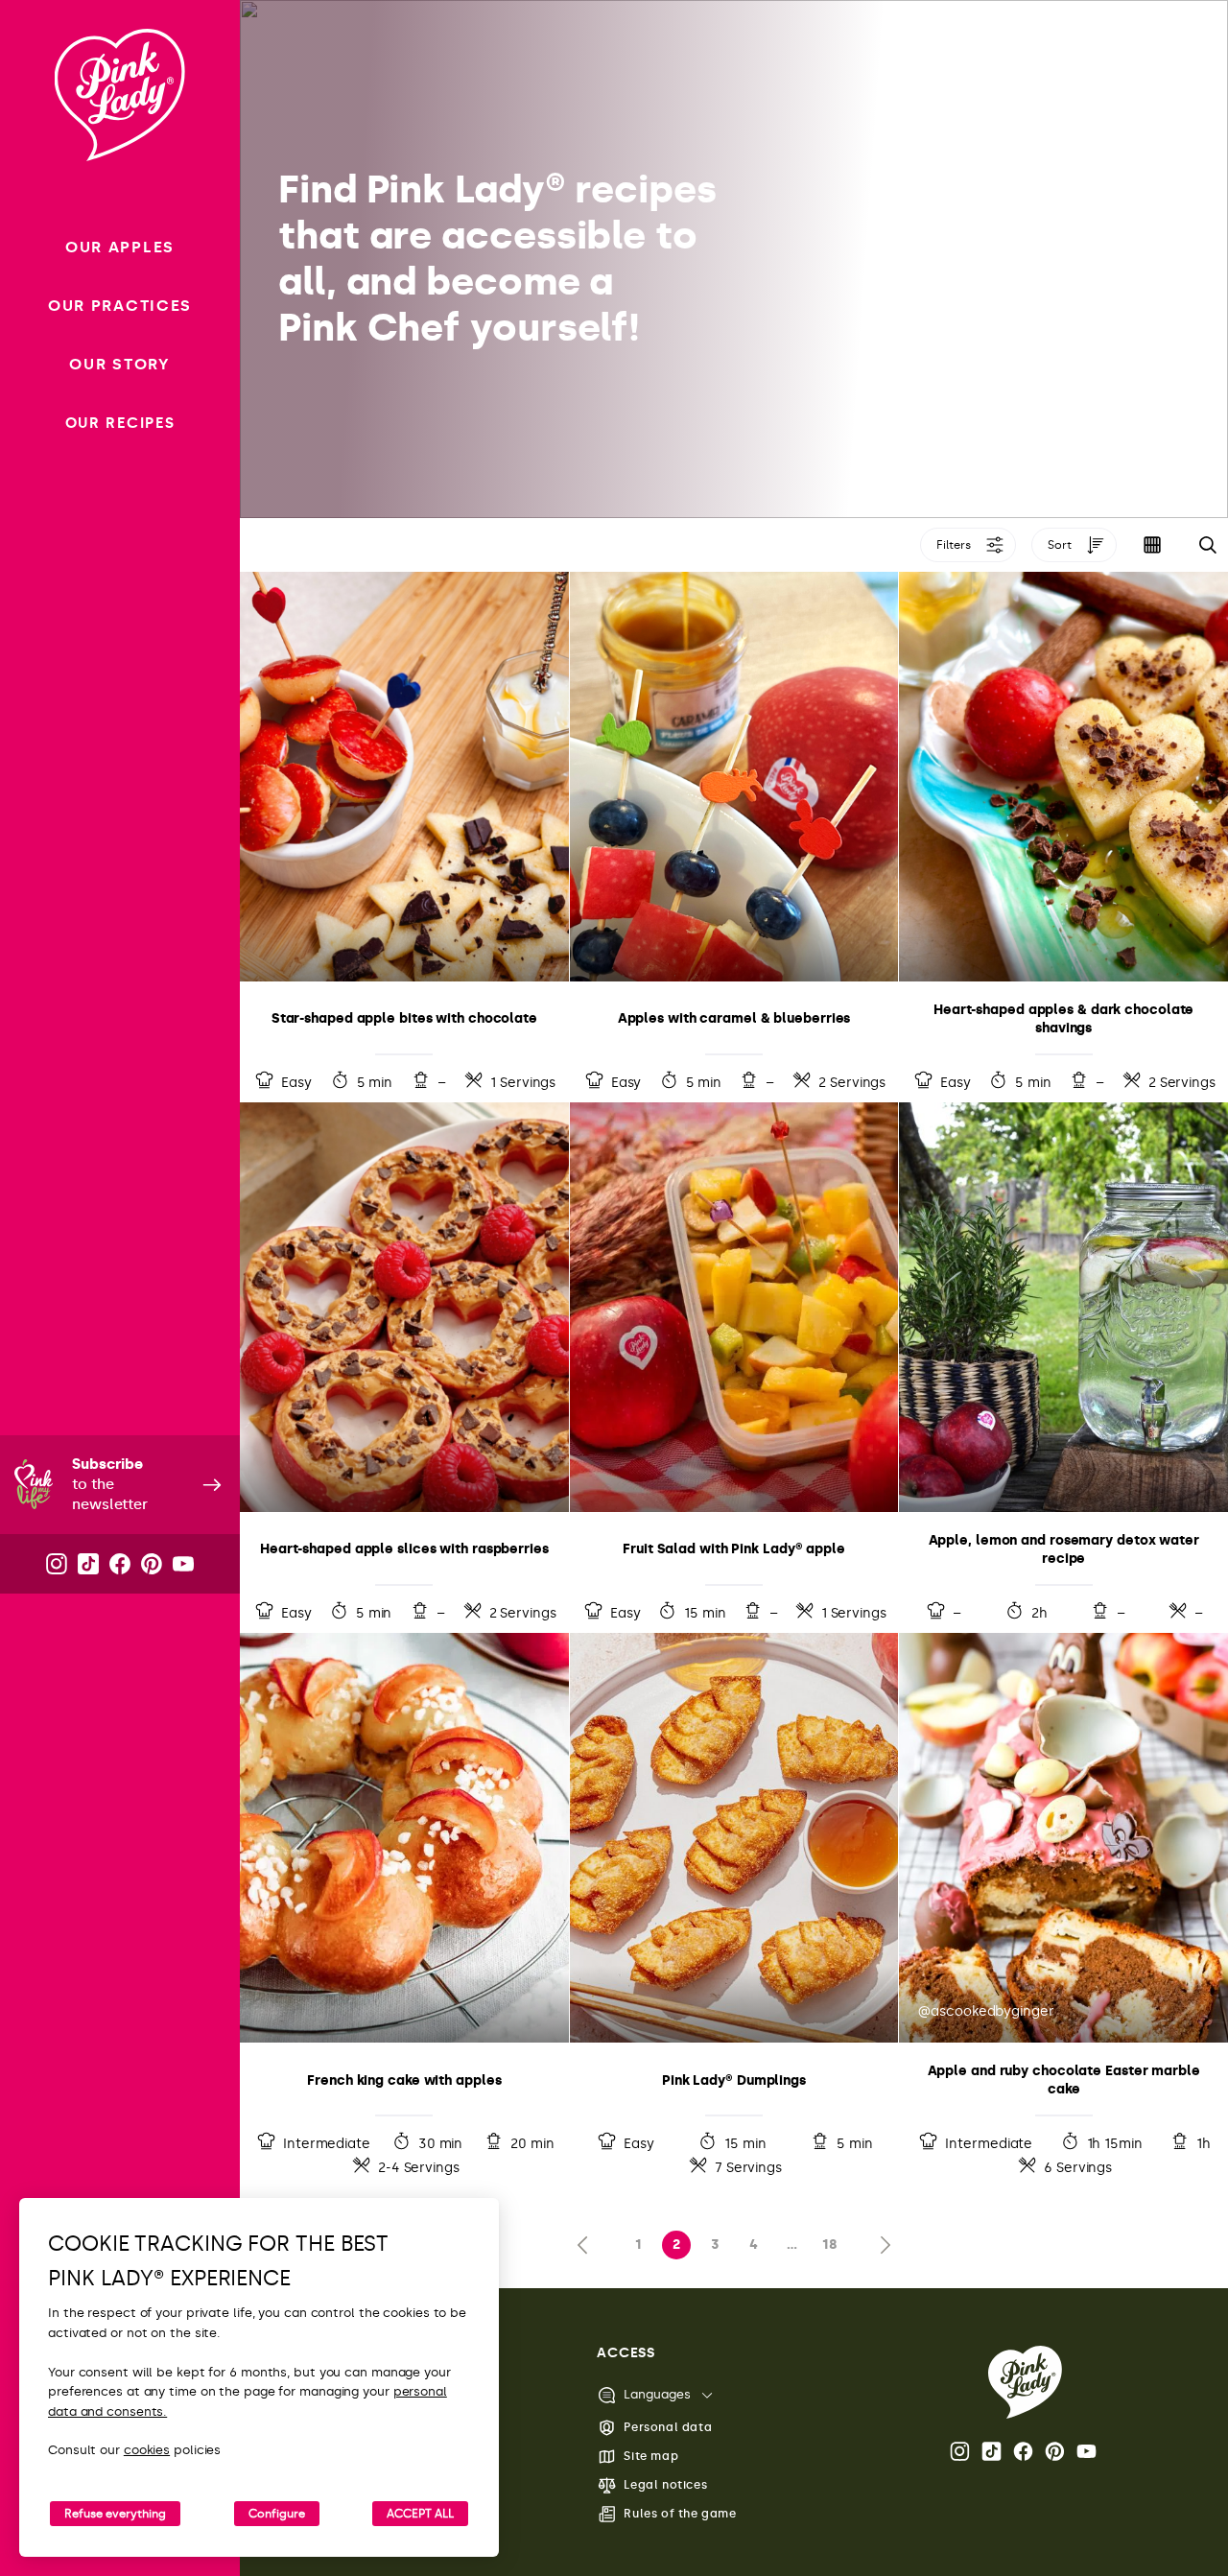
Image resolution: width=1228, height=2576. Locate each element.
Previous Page (587, 2245)
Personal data (668, 2427)
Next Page (881, 2245)
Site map (651, 2456)
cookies (147, 2450)
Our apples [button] (120, 247)
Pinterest (1056, 2451)
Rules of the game (680, 2514)
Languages (657, 2394)
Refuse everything (115, 2514)
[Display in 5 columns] (1152, 545)
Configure (277, 2514)
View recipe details (404, 837)
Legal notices (665, 2485)
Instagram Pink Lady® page (961, 2451)
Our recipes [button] (120, 423)
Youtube (1088, 2451)
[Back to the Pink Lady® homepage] (1025, 2382)
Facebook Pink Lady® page (1025, 2451)
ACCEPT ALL (420, 2514)
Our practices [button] (120, 306)
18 (830, 2245)
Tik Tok (993, 2451)
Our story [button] (119, 364)
